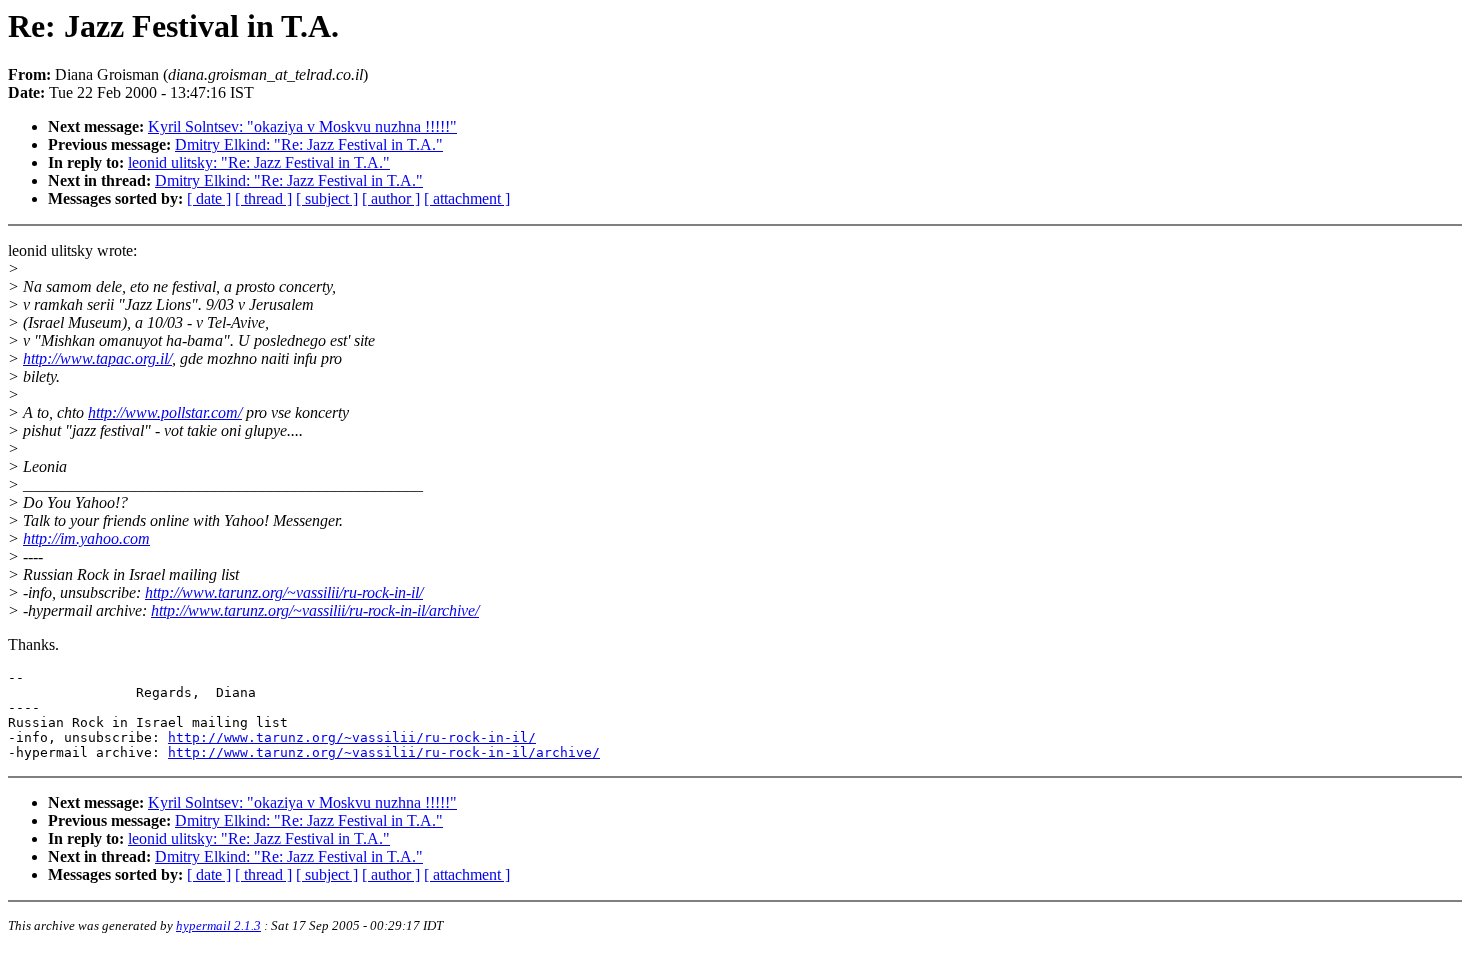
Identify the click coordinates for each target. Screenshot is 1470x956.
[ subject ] (327, 198)
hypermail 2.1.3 (218, 925)
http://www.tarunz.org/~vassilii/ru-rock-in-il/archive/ (315, 610)
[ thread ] (263, 198)
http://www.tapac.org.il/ (97, 358)
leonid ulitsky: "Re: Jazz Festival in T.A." (259, 162)
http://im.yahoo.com (86, 538)
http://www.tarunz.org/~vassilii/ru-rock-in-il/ (284, 592)
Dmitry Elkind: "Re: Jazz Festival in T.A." (309, 144)
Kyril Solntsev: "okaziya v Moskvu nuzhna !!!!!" (302, 126)
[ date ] (209, 198)
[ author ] (391, 198)
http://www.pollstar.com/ (165, 412)
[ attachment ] (467, 198)
